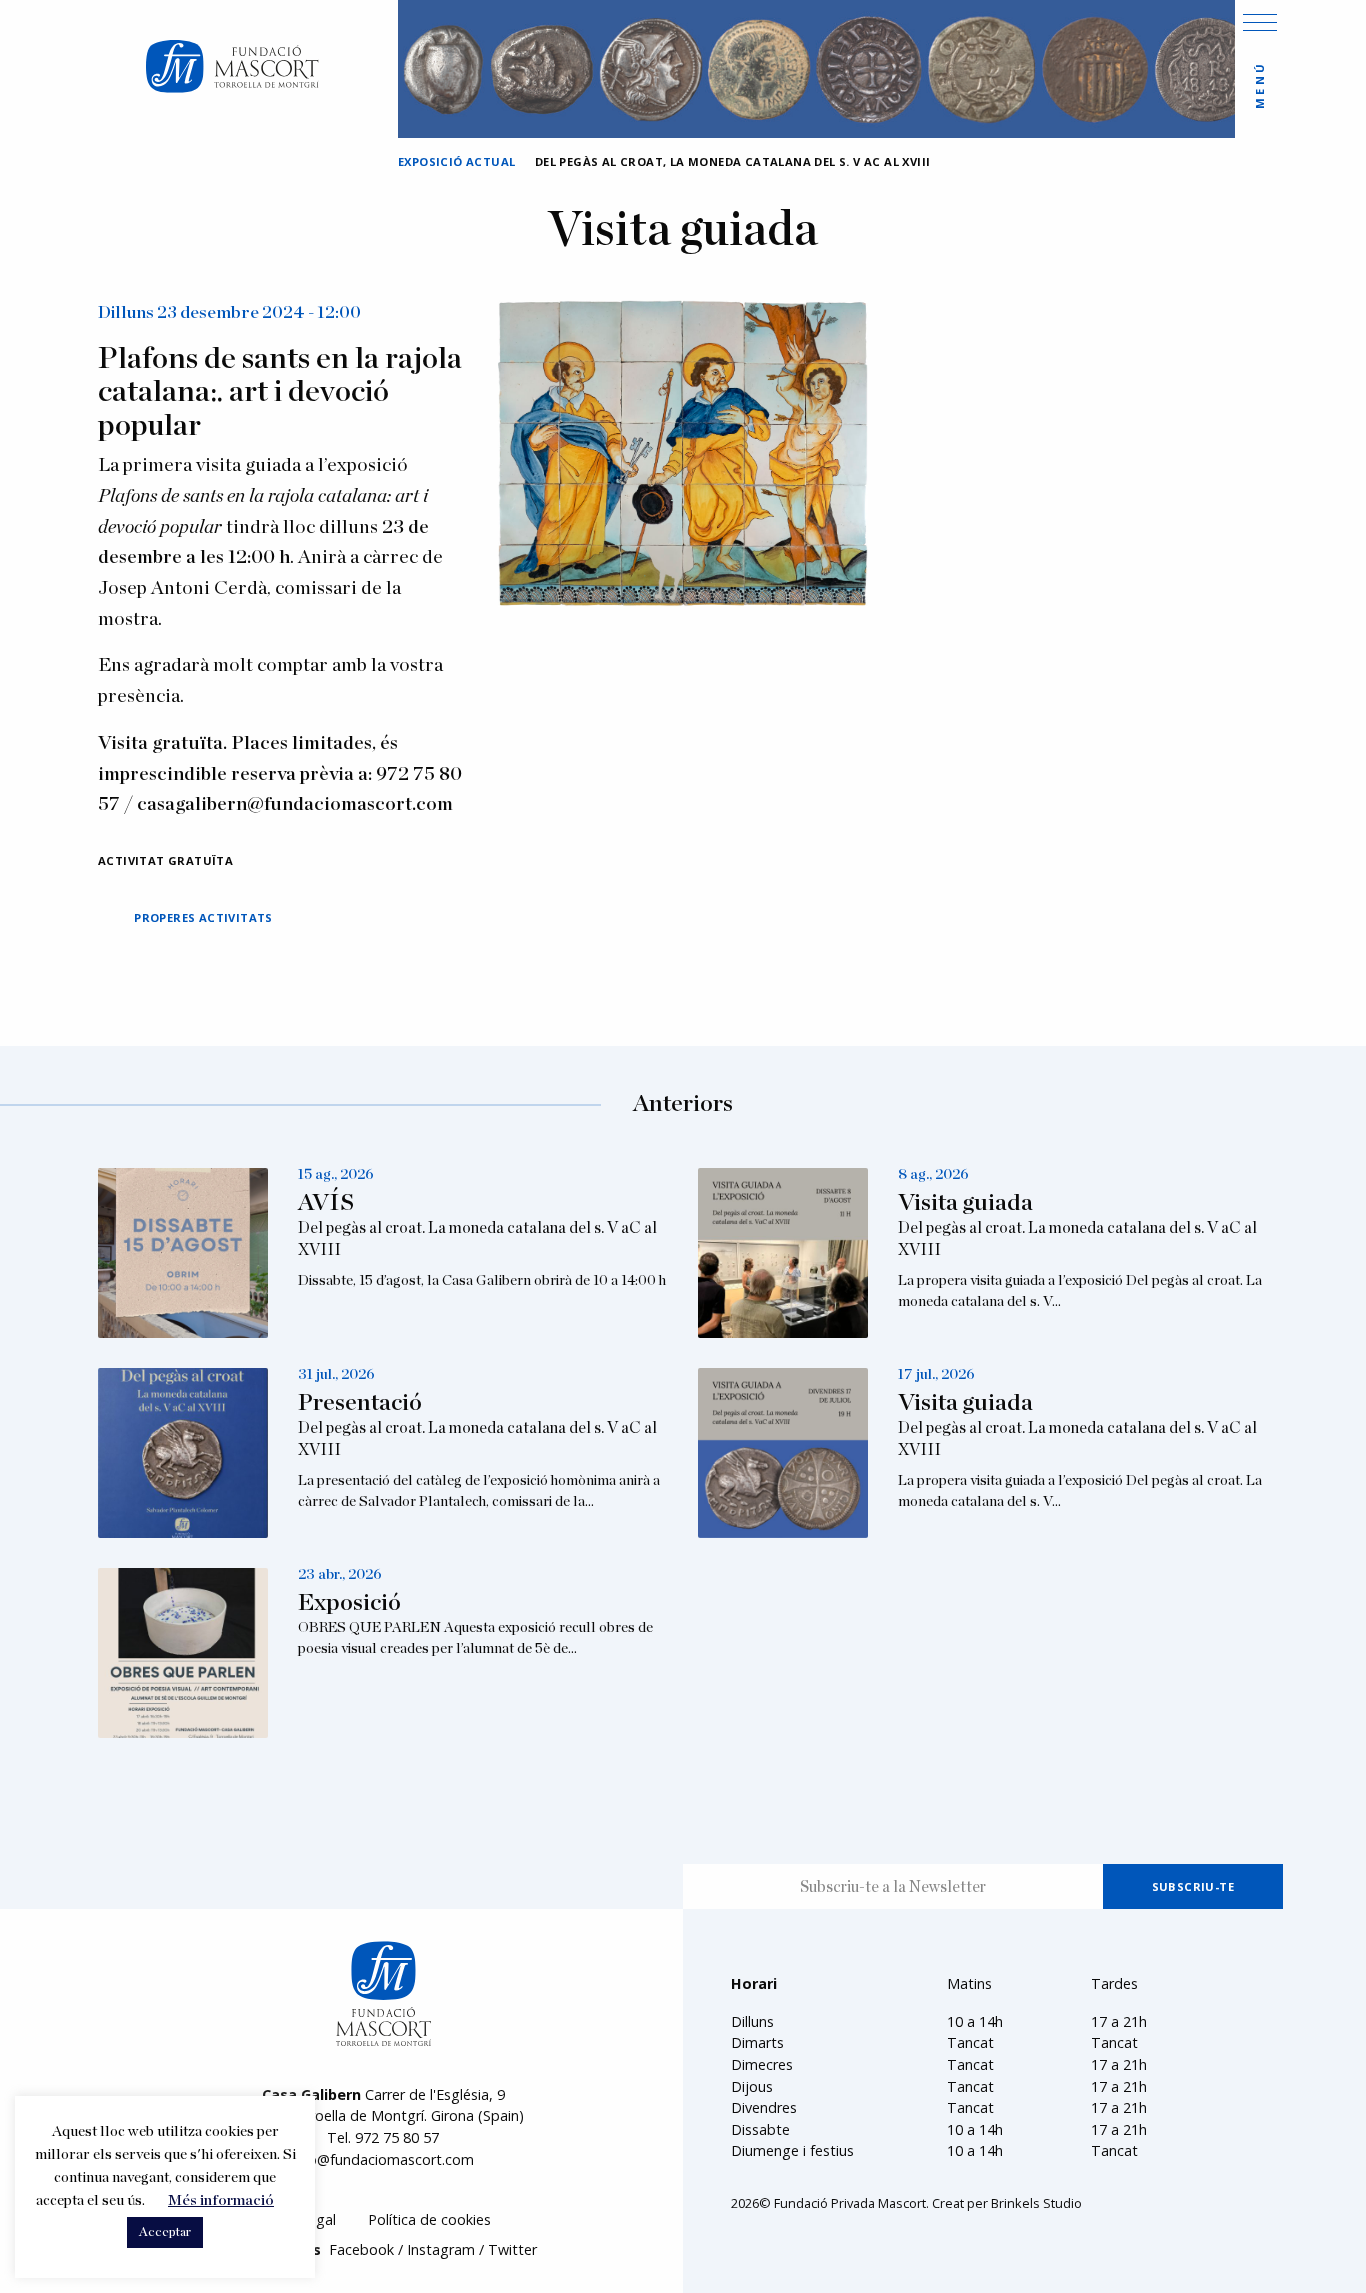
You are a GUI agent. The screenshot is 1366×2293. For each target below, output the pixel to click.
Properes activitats (203, 917)
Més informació (221, 2200)
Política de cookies (429, 2219)
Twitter (512, 2249)
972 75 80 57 (397, 2137)
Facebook (361, 2249)
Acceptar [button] (165, 2232)
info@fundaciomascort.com (383, 2159)
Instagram (441, 2249)
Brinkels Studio (1036, 2203)
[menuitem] (429, 2220)
